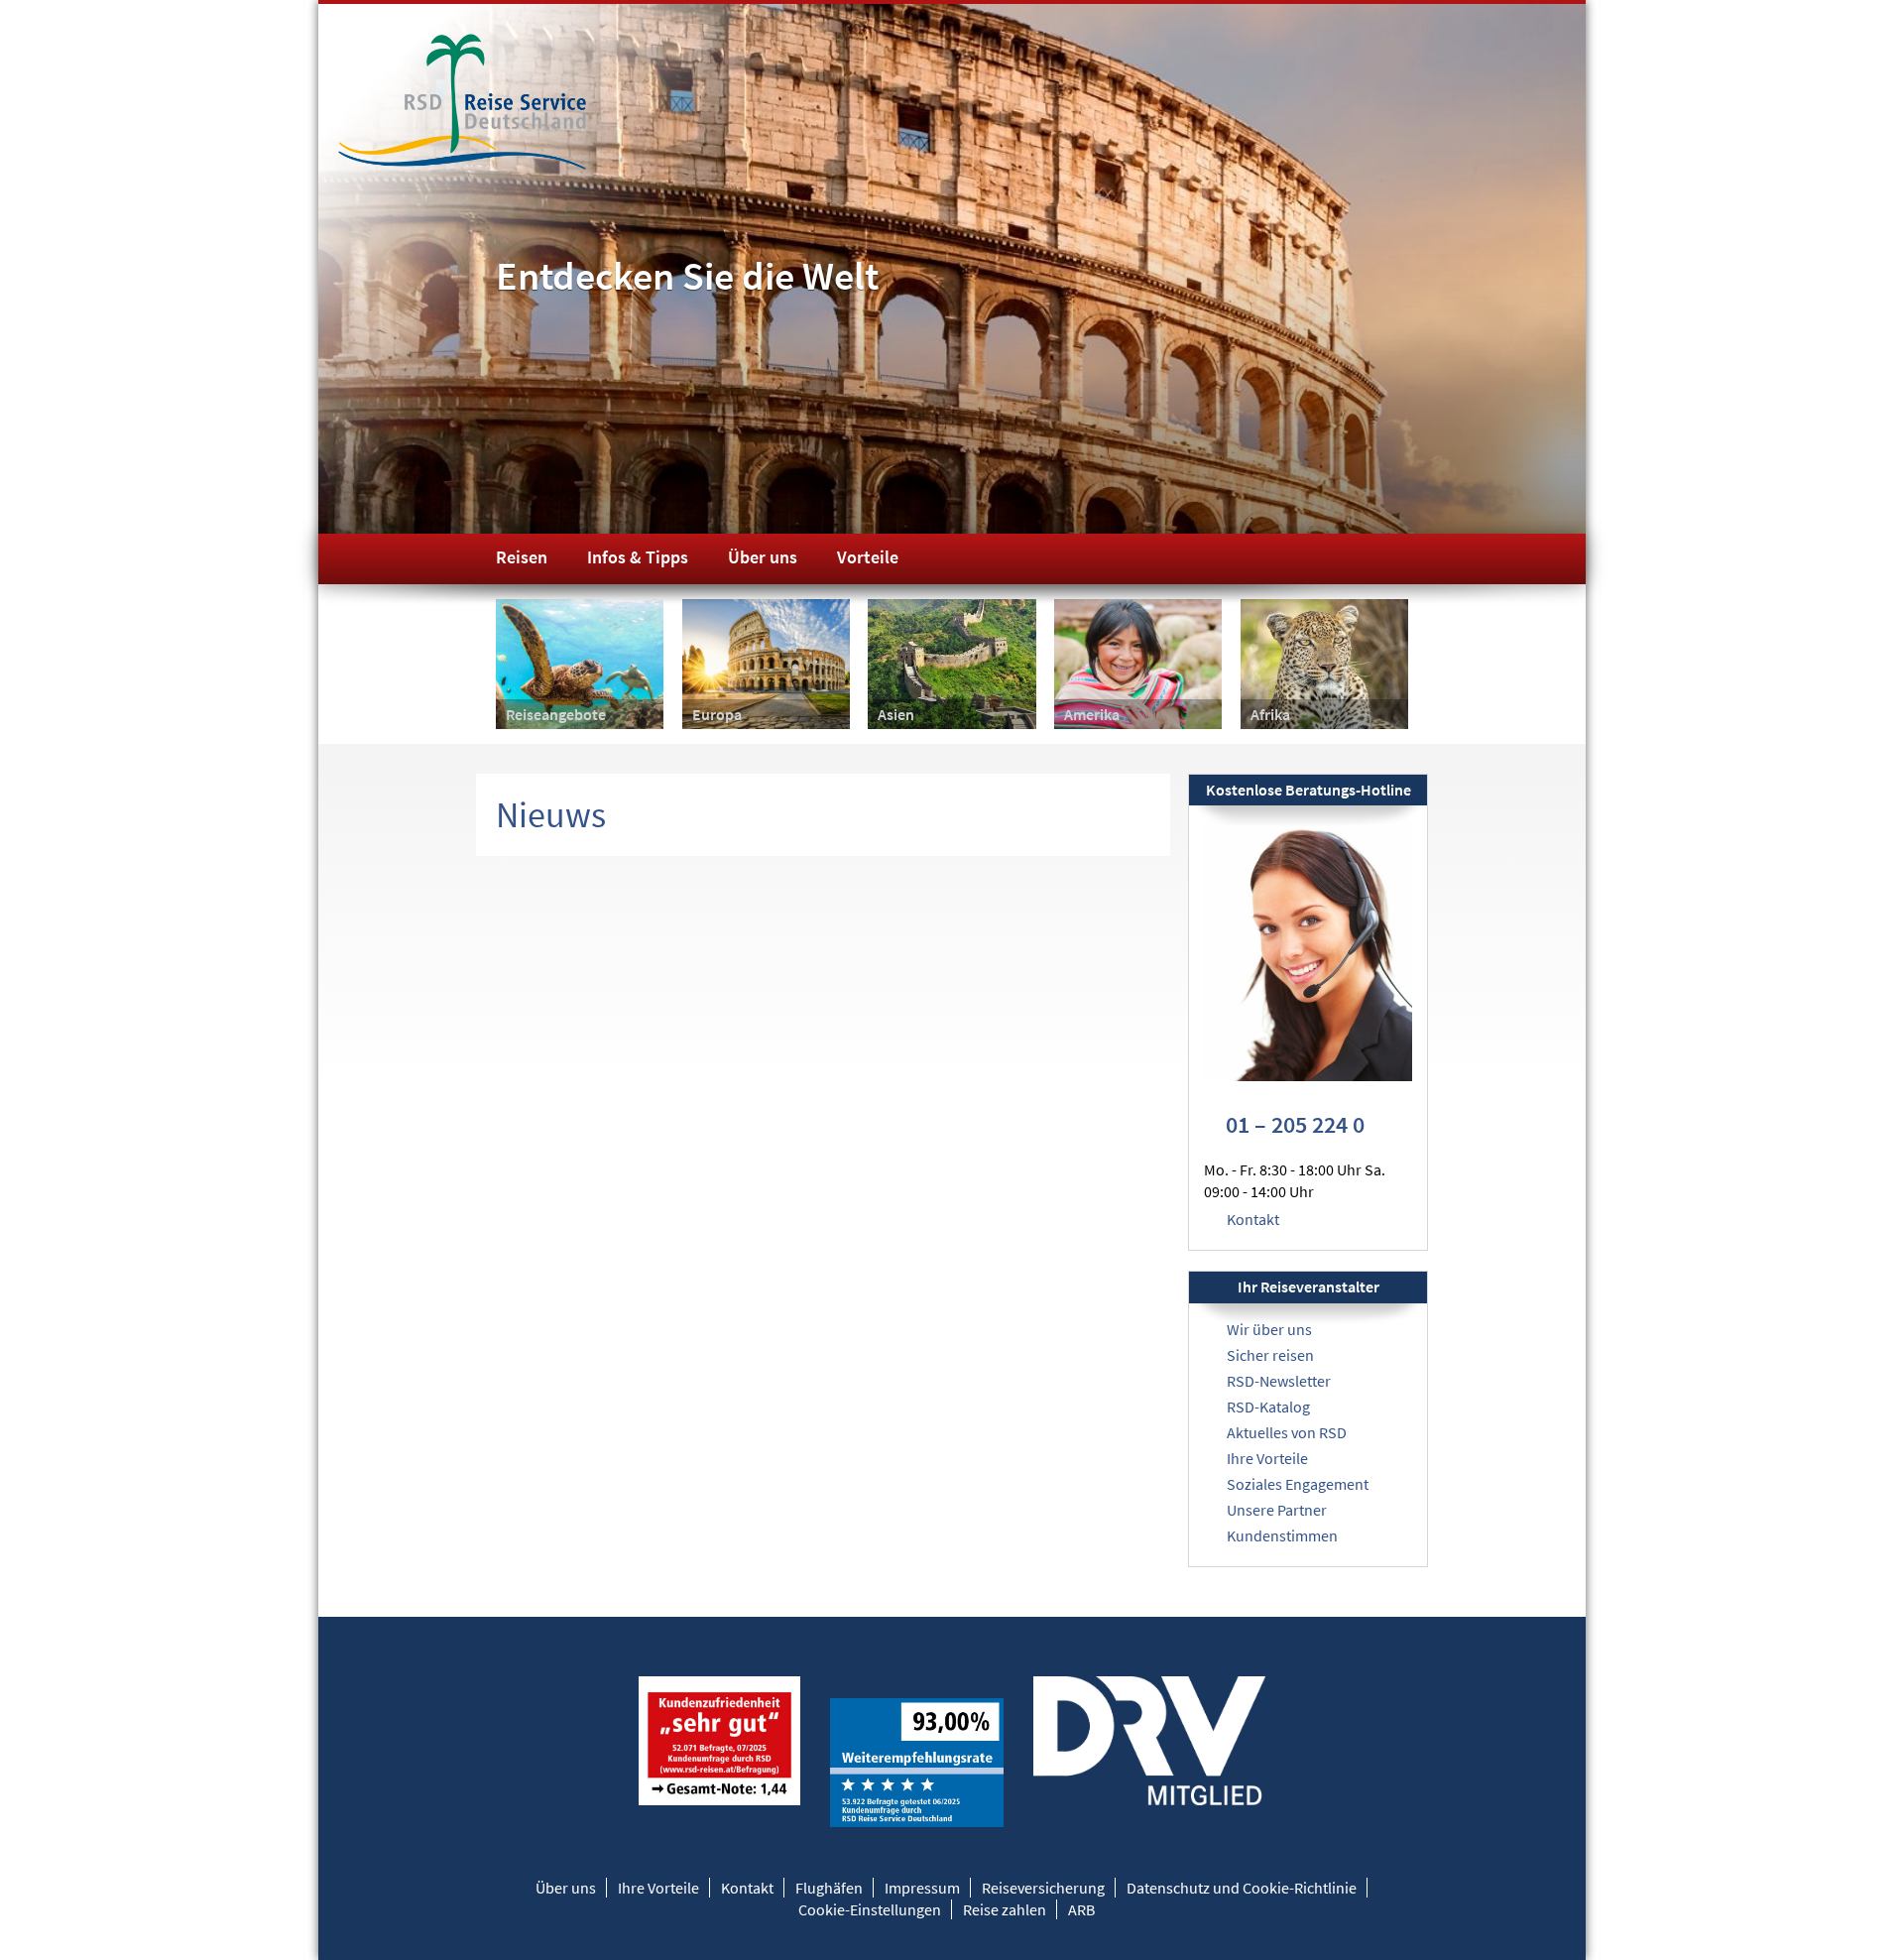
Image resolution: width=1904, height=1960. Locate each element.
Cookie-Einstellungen (870, 1909)
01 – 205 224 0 (1295, 1124)
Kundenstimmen (1282, 1535)
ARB (1081, 1909)
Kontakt (1253, 1219)
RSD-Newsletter (1279, 1381)
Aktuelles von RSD (1287, 1432)
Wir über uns (1269, 1329)
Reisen (522, 557)
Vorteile (868, 557)
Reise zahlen (1005, 1909)
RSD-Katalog (1268, 1407)
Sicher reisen (1270, 1355)
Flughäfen (829, 1888)
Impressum (922, 1888)
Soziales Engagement (1298, 1484)
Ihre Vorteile (1267, 1458)
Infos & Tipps (638, 557)
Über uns (763, 557)
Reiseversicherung (1043, 1888)
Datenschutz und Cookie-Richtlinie (1242, 1888)
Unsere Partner (1277, 1510)
